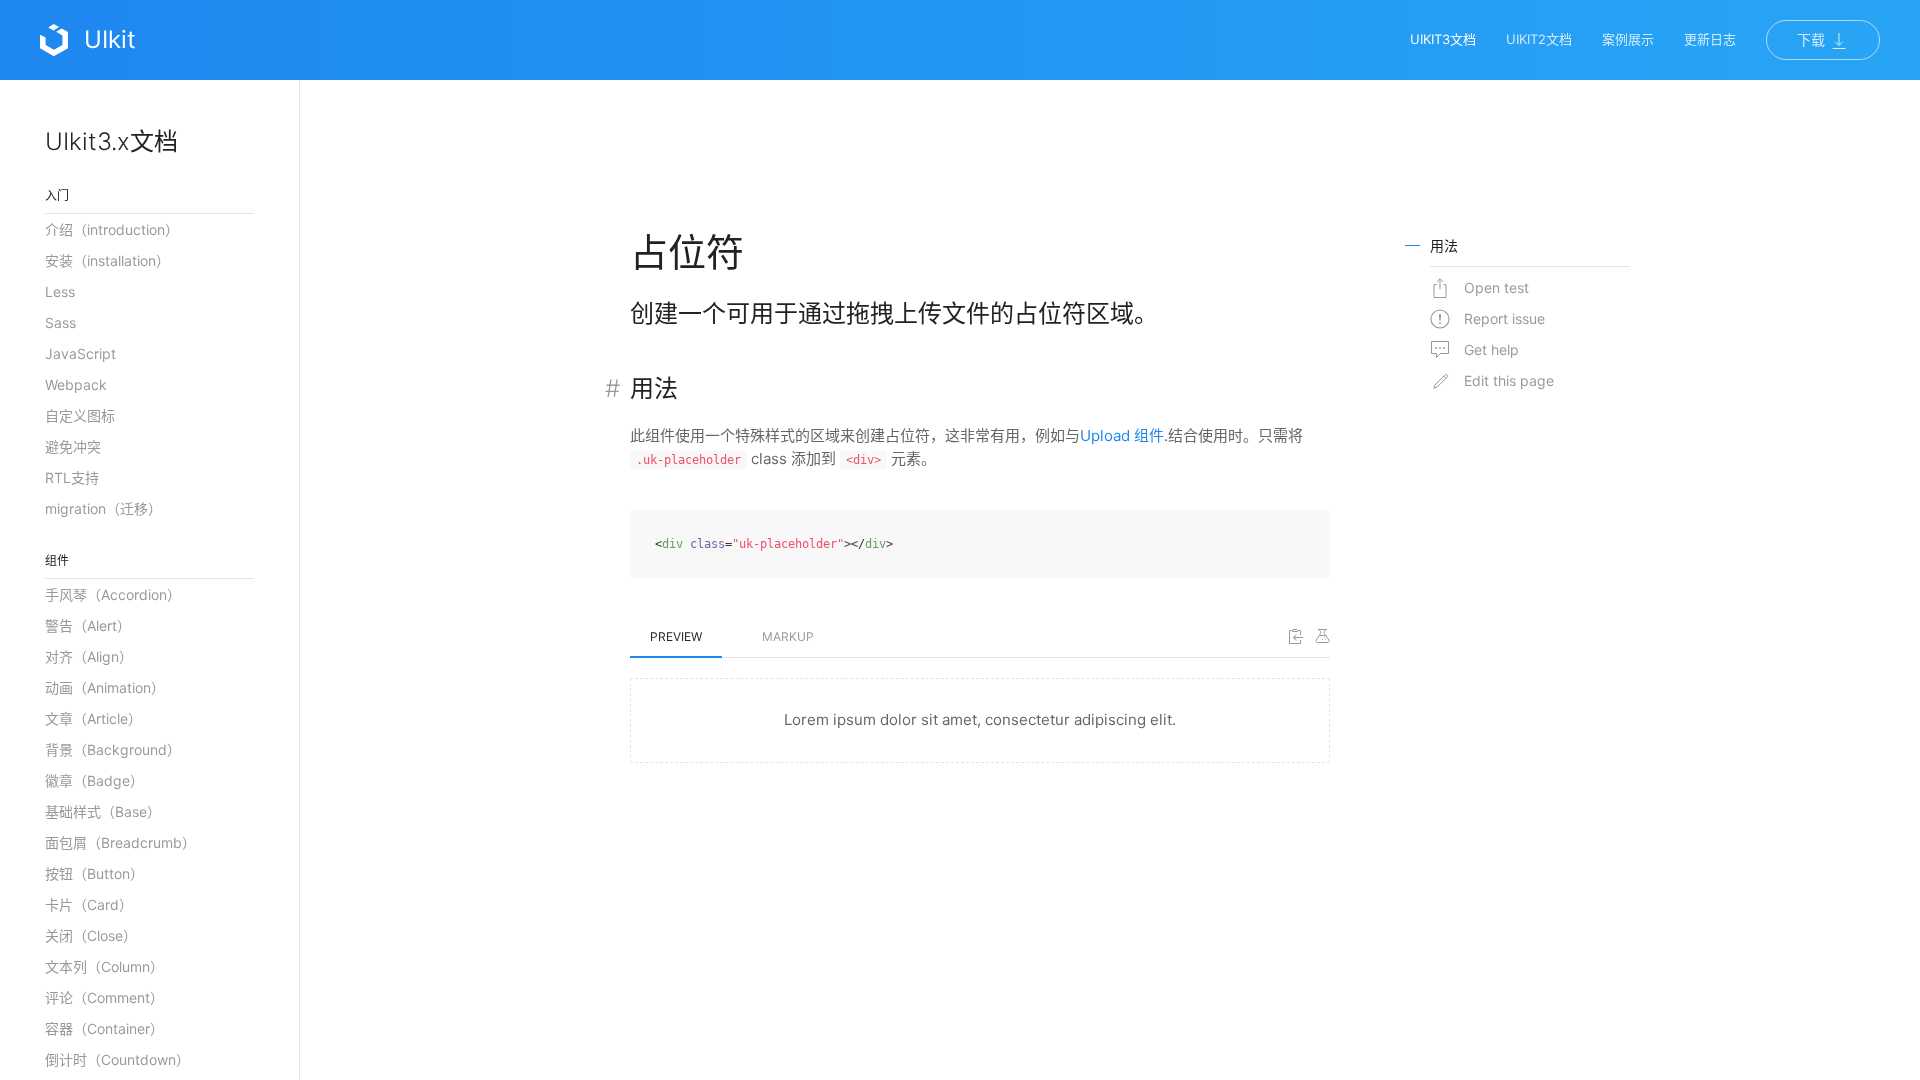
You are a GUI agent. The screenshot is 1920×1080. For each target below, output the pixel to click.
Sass (60, 322)
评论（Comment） (104, 997)
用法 (654, 388)
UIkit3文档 (1443, 39)
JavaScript (80, 353)
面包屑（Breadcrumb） (120, 842)
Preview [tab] (676, 636)
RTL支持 (72, 477)
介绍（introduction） (112, 229)
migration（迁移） (103, 508)
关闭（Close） (91, 935)
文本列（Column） (104, 966)
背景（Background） (113, 749)
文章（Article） (93, 718)
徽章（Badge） (94, 780)
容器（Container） (104, 1028)
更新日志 (1710, 39)
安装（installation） (107, 260)
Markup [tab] (788, 636)
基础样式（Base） (103, 811)
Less (60, 291)
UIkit (110, 39)
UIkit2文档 (1539, 39)
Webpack (76, 384)
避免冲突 (73, 446)
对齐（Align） (89, 656)
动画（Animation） (105, 687)
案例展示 (1628, 39)
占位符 (687, 252)
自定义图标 (80, 415)
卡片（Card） (89, 904)
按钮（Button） (94, 873)
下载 (1813, 39)
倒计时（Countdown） (117, 1059)
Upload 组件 (1122, 435)
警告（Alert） (88, 625)
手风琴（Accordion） (113, 594)
